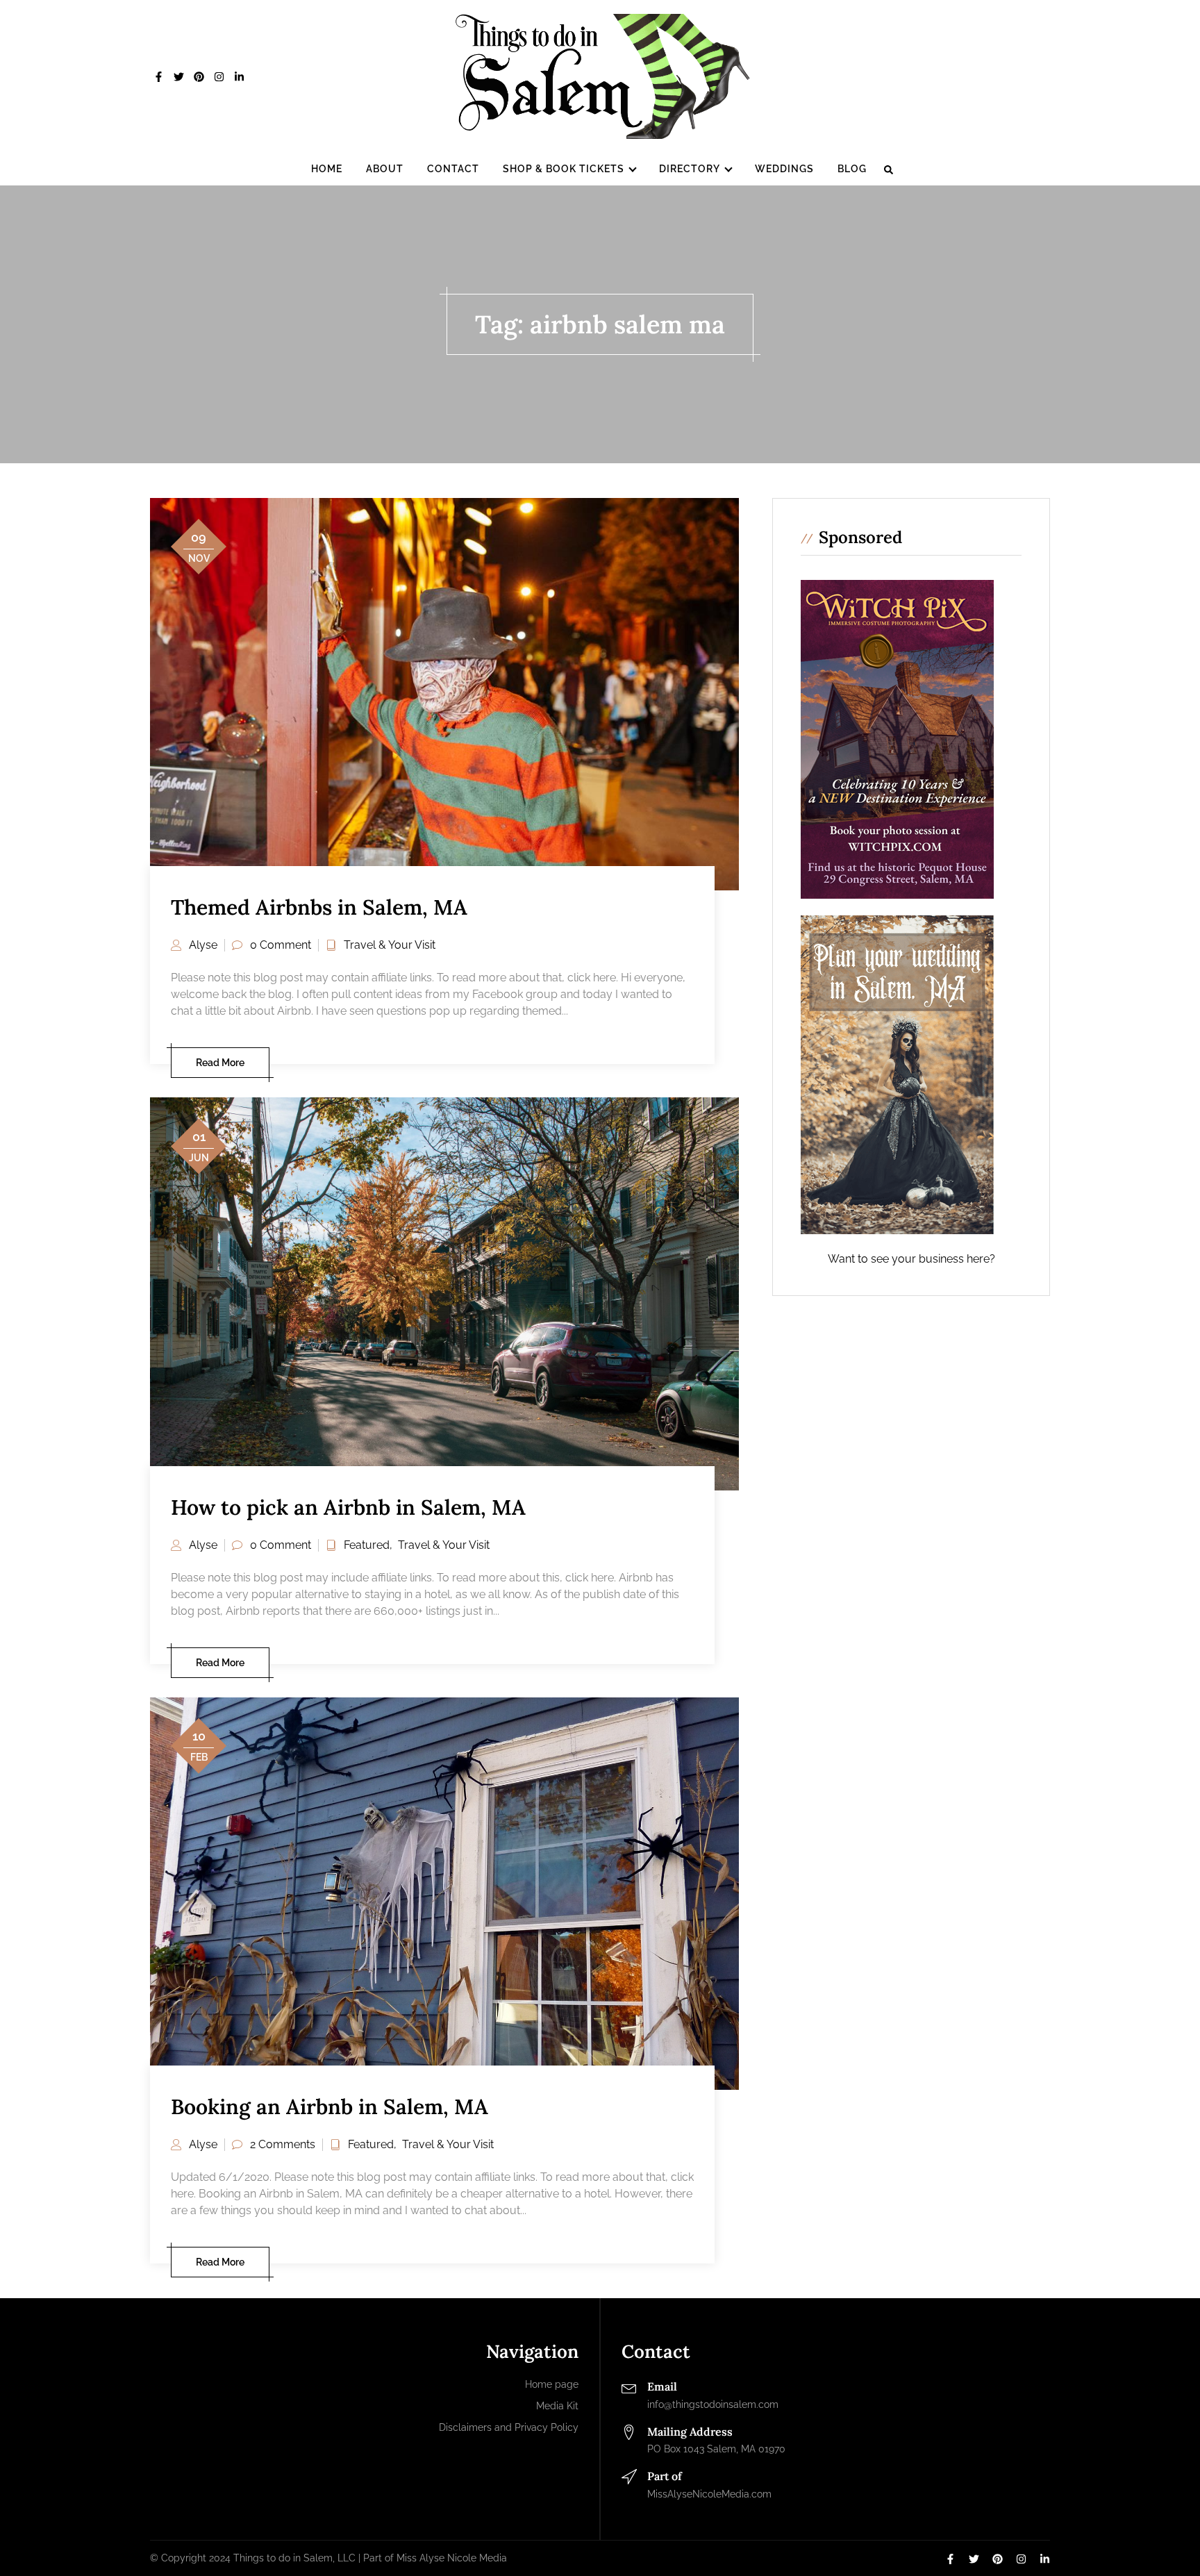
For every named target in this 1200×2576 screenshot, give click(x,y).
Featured (367, 1545)
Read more (220, 1063)
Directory (690, 169)
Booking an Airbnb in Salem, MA (330, 2106)
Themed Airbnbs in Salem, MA (319, 907)
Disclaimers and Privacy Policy (509, 2427)
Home (327, 169)
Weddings (784, 169)
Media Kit (557, 2406)
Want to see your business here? (911, 1259)
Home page (552, 2384)
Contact (453, 169)
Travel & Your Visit (390, 945)
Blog (852, 169)
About (385, 169)
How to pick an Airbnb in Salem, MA (348, 1507)
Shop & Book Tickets (564, 169)
